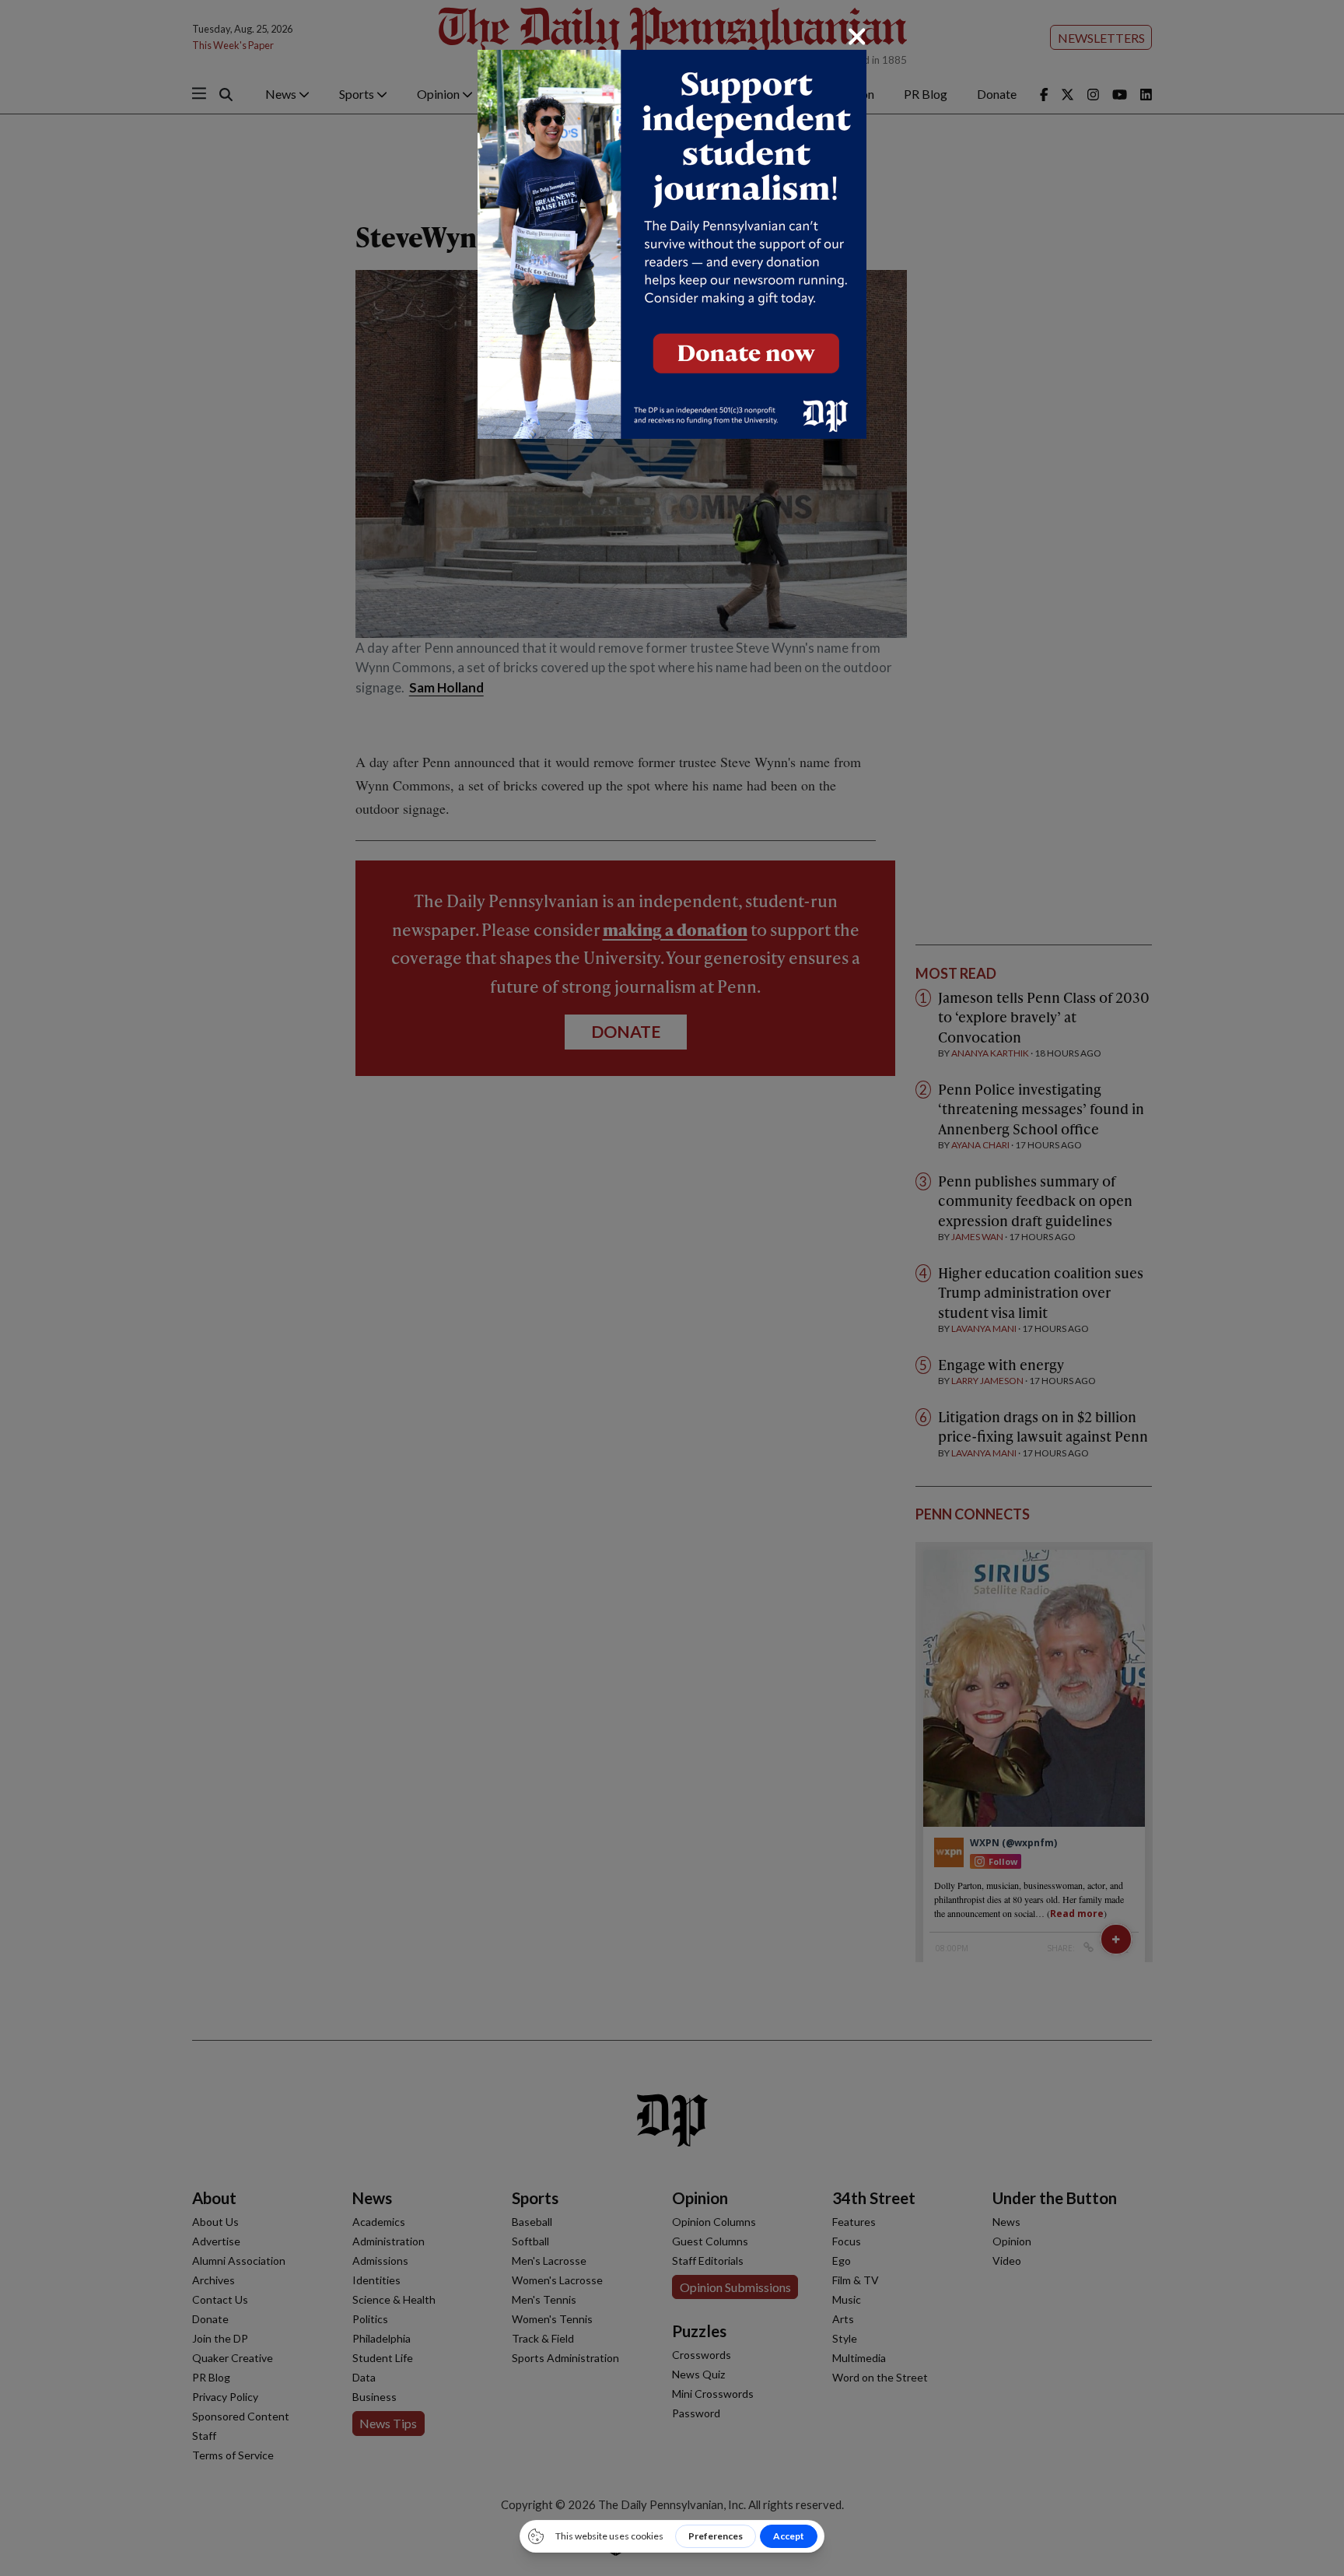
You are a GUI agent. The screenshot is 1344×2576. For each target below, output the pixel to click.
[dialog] (672, 1288)
